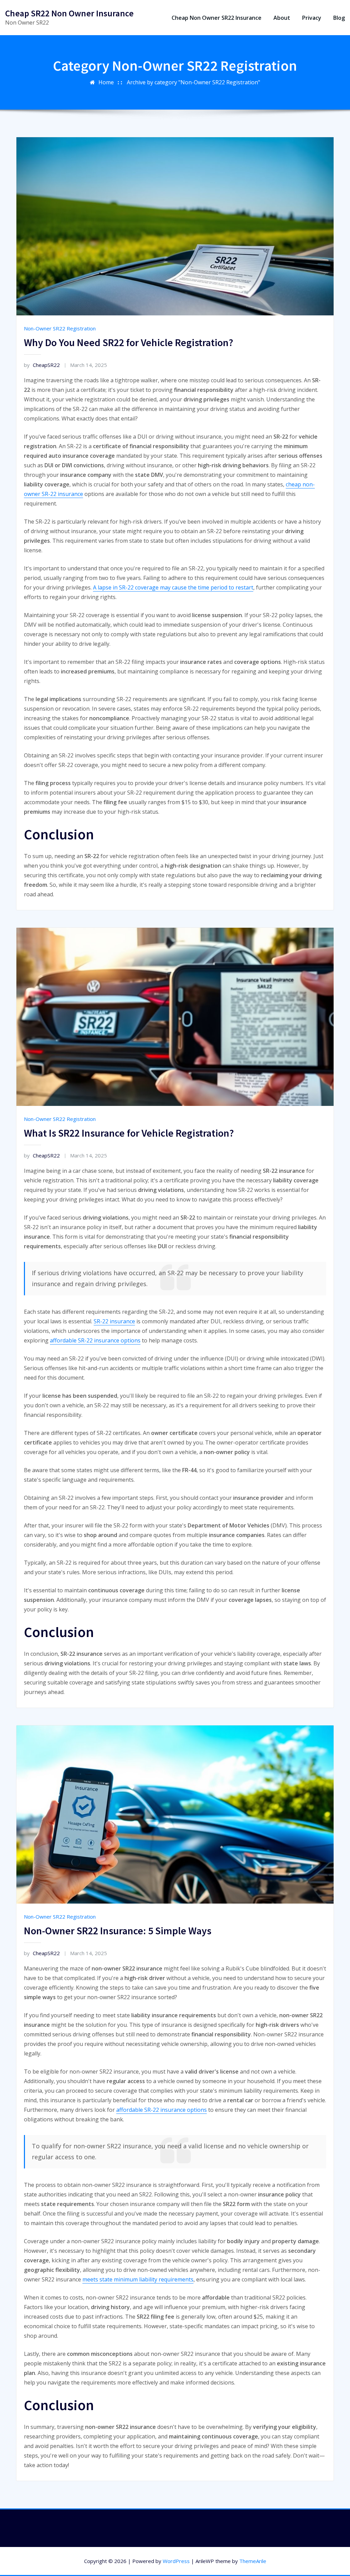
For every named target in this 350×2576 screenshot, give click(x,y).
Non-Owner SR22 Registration (60, 328)
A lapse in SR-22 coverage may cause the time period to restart (173, 587)
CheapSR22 (42, 365)
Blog (339, 18)
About (282, 18)
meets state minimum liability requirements (138, 2279)
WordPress (176, 2561)
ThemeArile (253, 2561)
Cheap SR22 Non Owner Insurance (69, 13)
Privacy (312, 18)
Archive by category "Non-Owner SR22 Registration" (193, 82)
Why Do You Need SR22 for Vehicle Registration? (129, 342)
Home (106, 82)
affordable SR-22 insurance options (95, 1340)
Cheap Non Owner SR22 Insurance (217, 18)
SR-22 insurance (114, 1321)
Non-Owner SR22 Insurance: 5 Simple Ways (118, 1931)
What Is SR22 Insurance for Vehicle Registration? (129, 1133)
